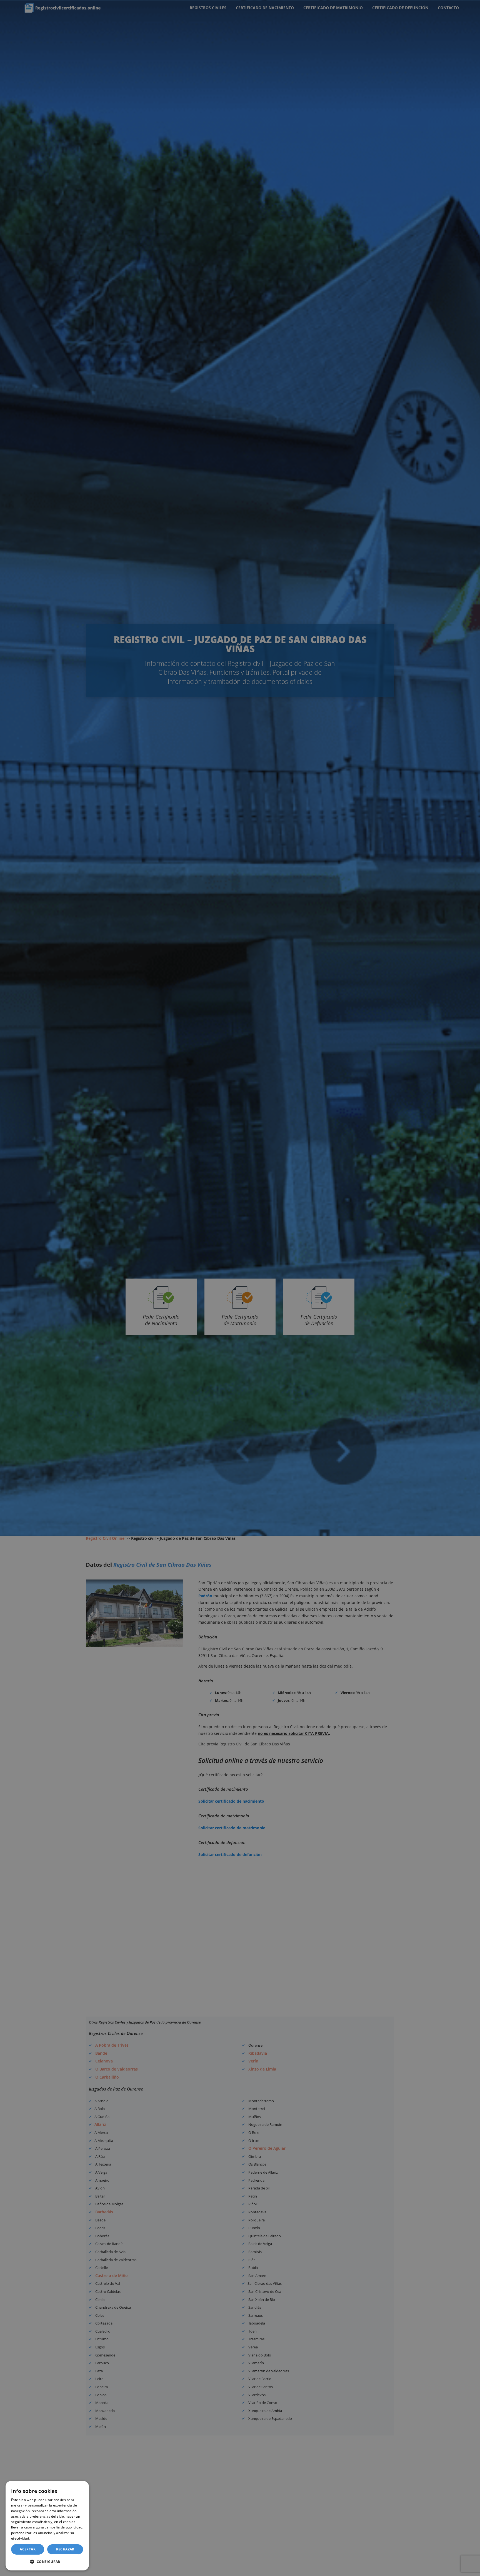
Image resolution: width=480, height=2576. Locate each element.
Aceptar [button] (28, 2549)
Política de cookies (46, 2538)
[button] (47, 2562)
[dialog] (47, 2526)
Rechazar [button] (65, 2549)
